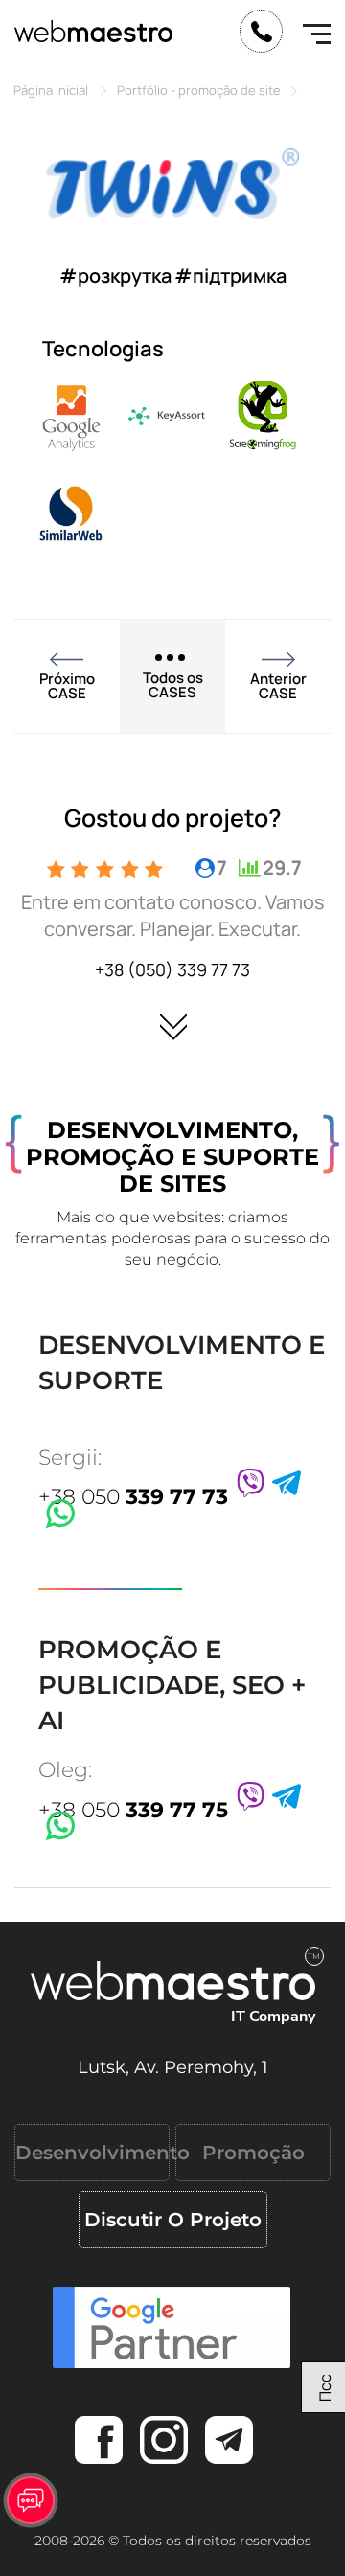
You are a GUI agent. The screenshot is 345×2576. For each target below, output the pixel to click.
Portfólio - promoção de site (199, 90)
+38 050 (133, 1497)
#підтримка (230, 275)
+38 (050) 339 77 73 (172, 969)
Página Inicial (51, 90)
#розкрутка (115, 275)
